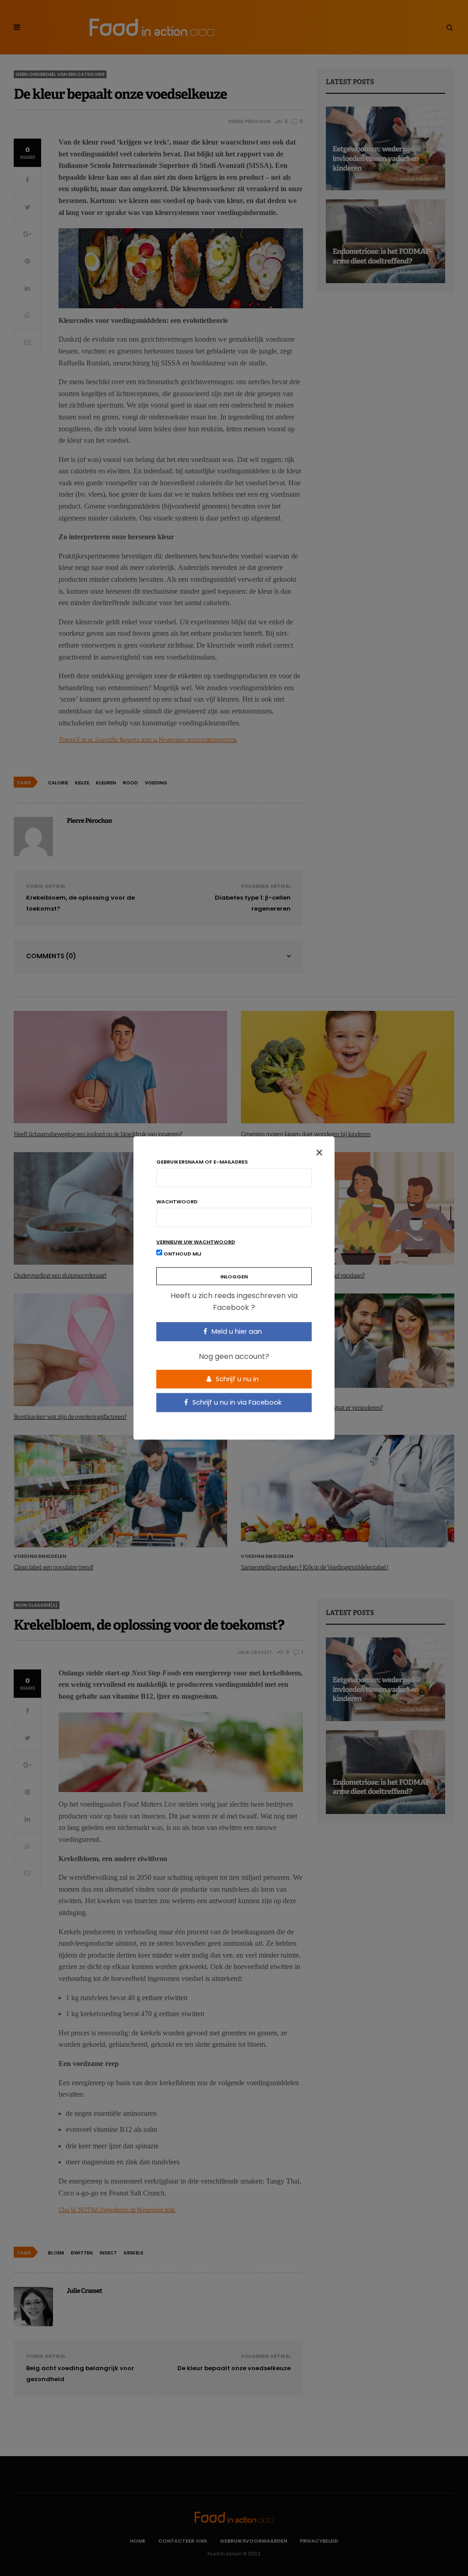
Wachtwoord (177, 1202)
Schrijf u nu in (236, 1379)
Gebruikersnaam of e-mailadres (202, 1162)
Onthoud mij (182, 1254)
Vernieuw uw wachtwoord (196, 1242)
